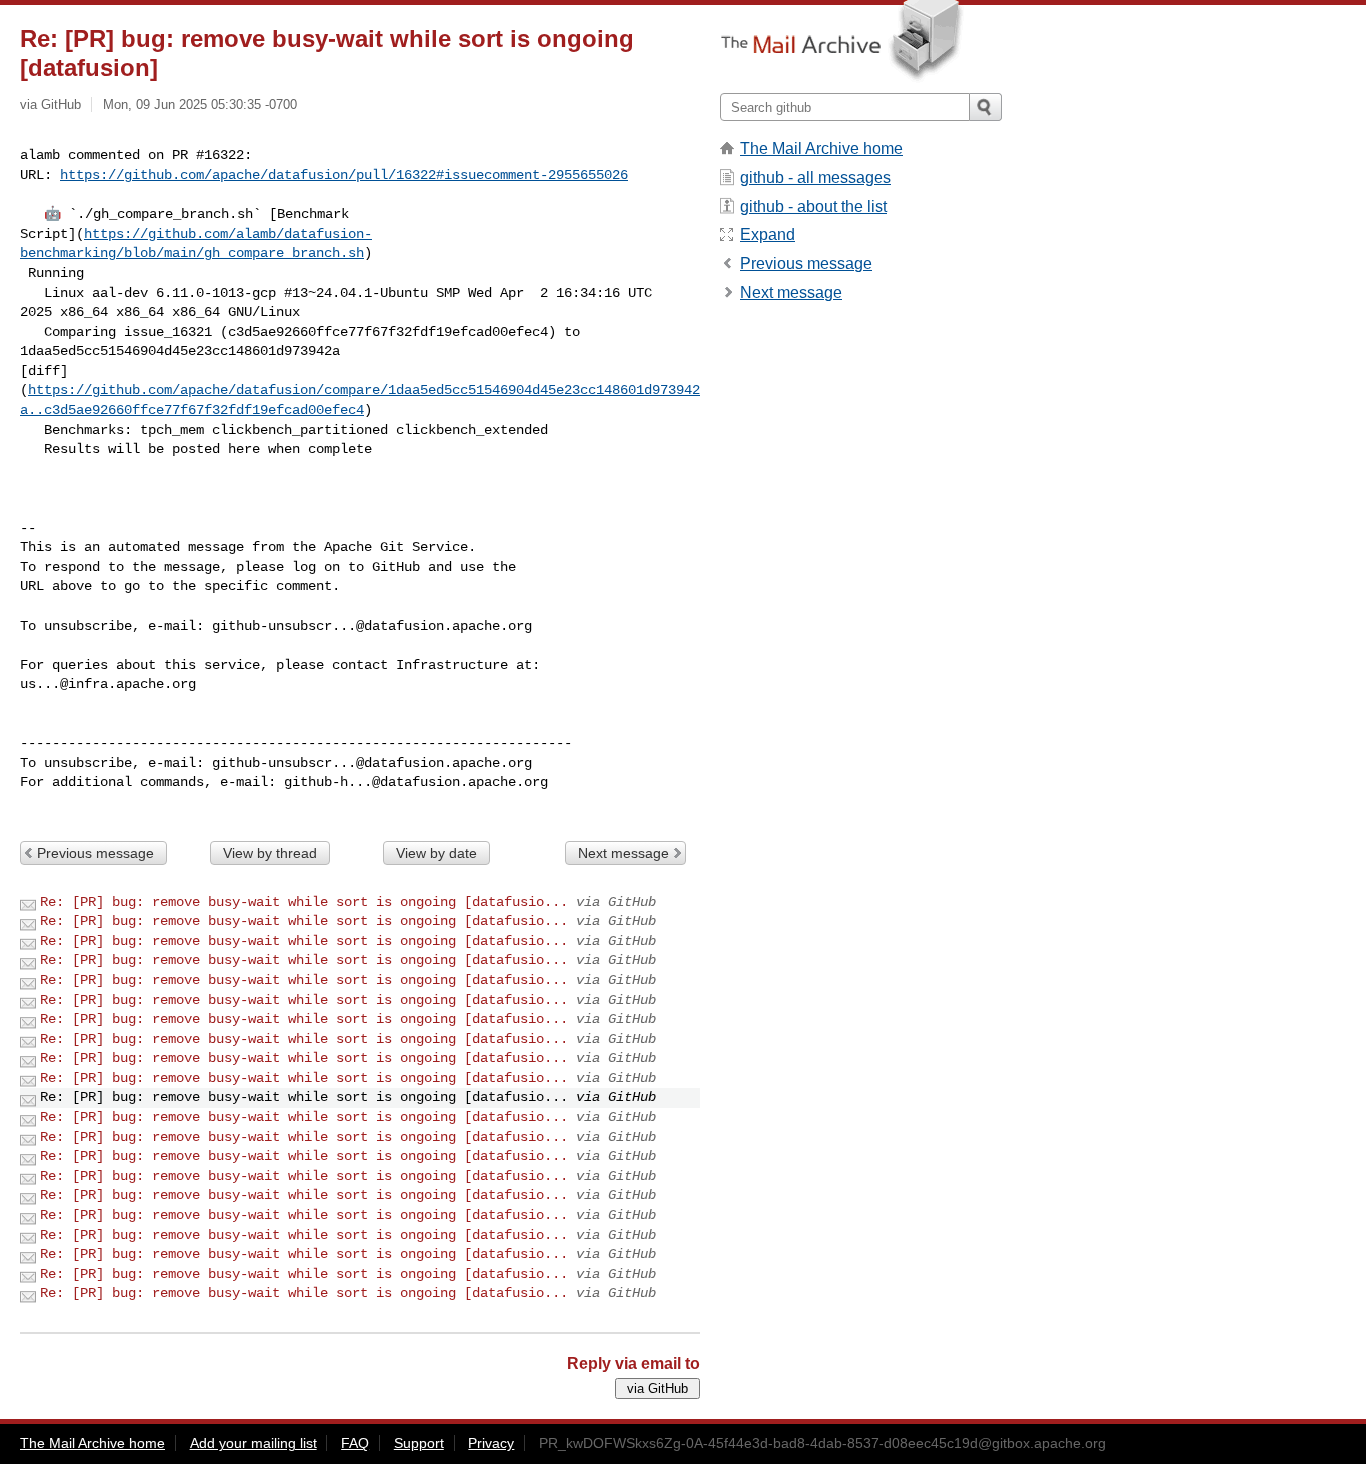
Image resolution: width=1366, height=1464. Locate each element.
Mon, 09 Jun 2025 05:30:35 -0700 (200, 104)
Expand (767, 234)
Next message (623, 853)
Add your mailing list (253, 1443)
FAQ (355, 1443)
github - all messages (815, 177)
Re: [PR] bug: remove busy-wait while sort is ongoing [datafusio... (304, 902)
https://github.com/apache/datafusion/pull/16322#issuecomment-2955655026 (344, 175)
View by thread (270, 853)
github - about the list (813, 206)
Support (419, 1443)
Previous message (95, 853)
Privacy (491, 1443)
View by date (436, 853)
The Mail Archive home (821, 148)
